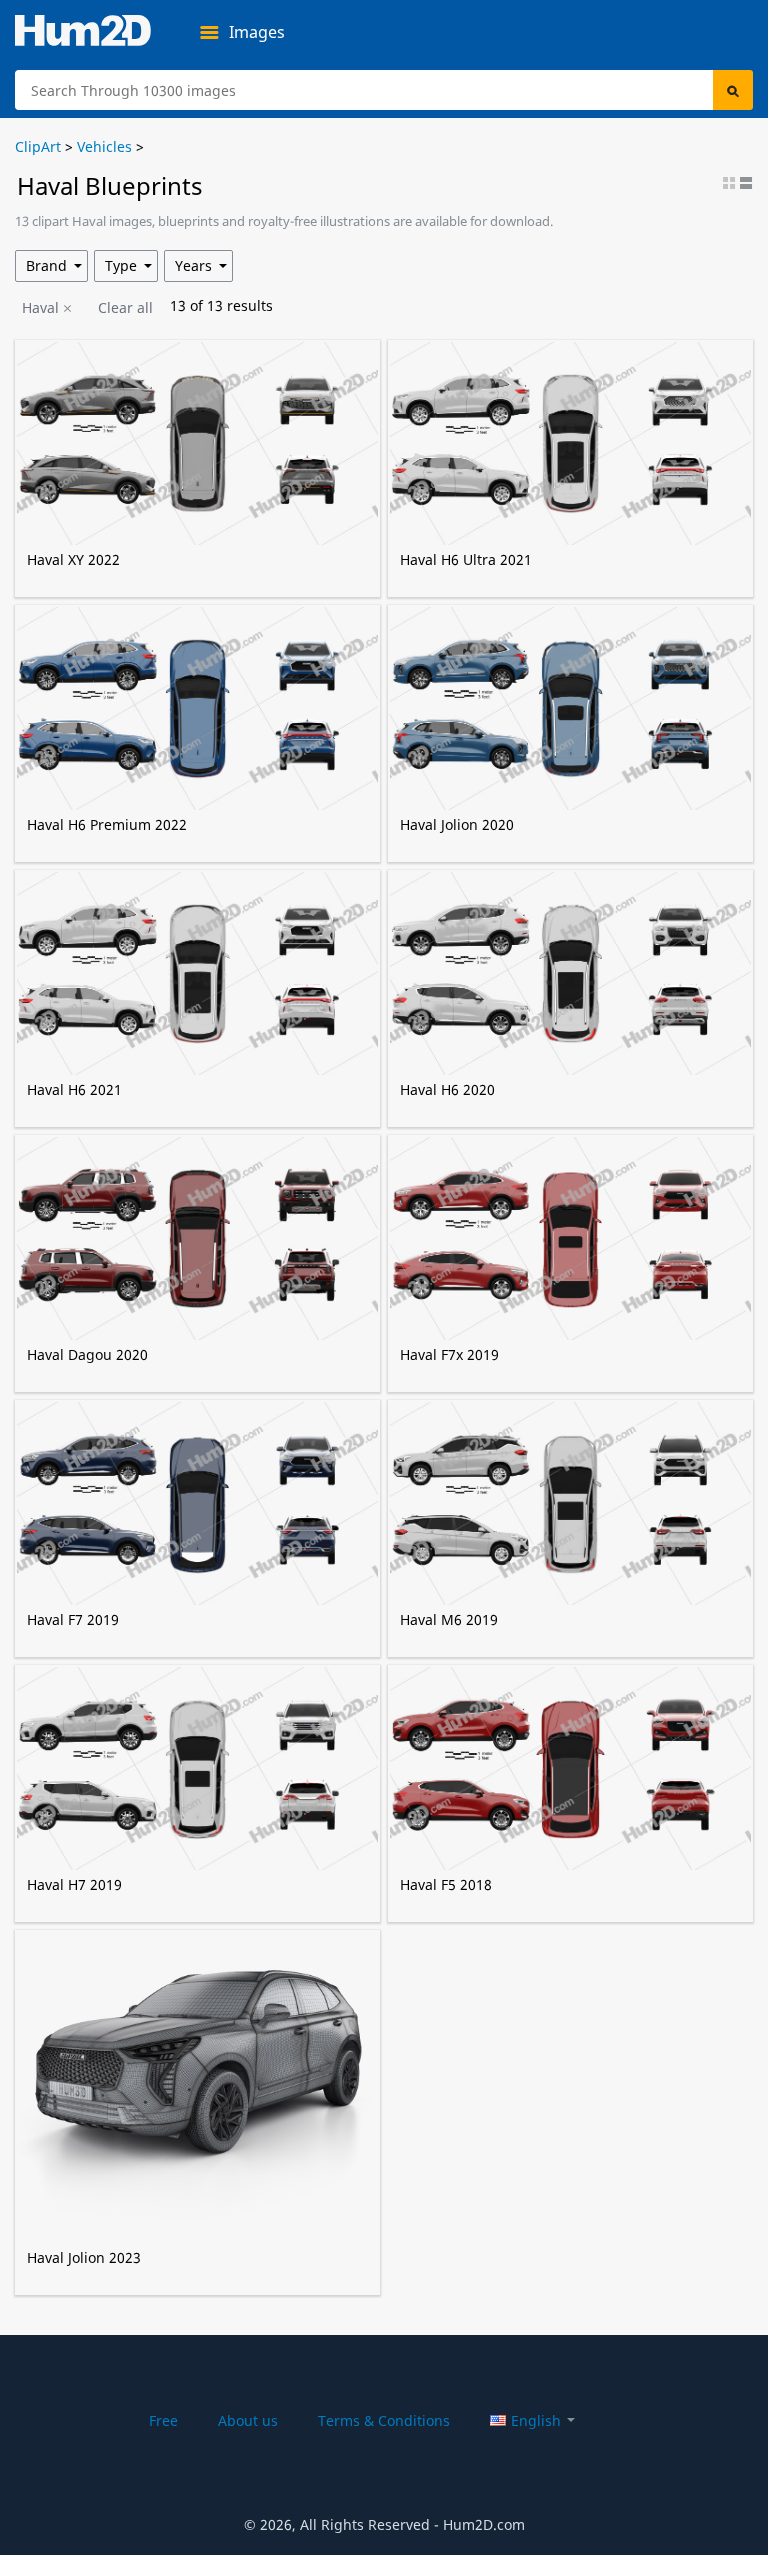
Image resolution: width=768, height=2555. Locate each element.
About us (248, 2420)
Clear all (125, 307)
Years (193, 265)
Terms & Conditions (384, 2420)
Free (163, 2420)
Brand (46, 265)
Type (121, 265)
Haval (40, 307)
